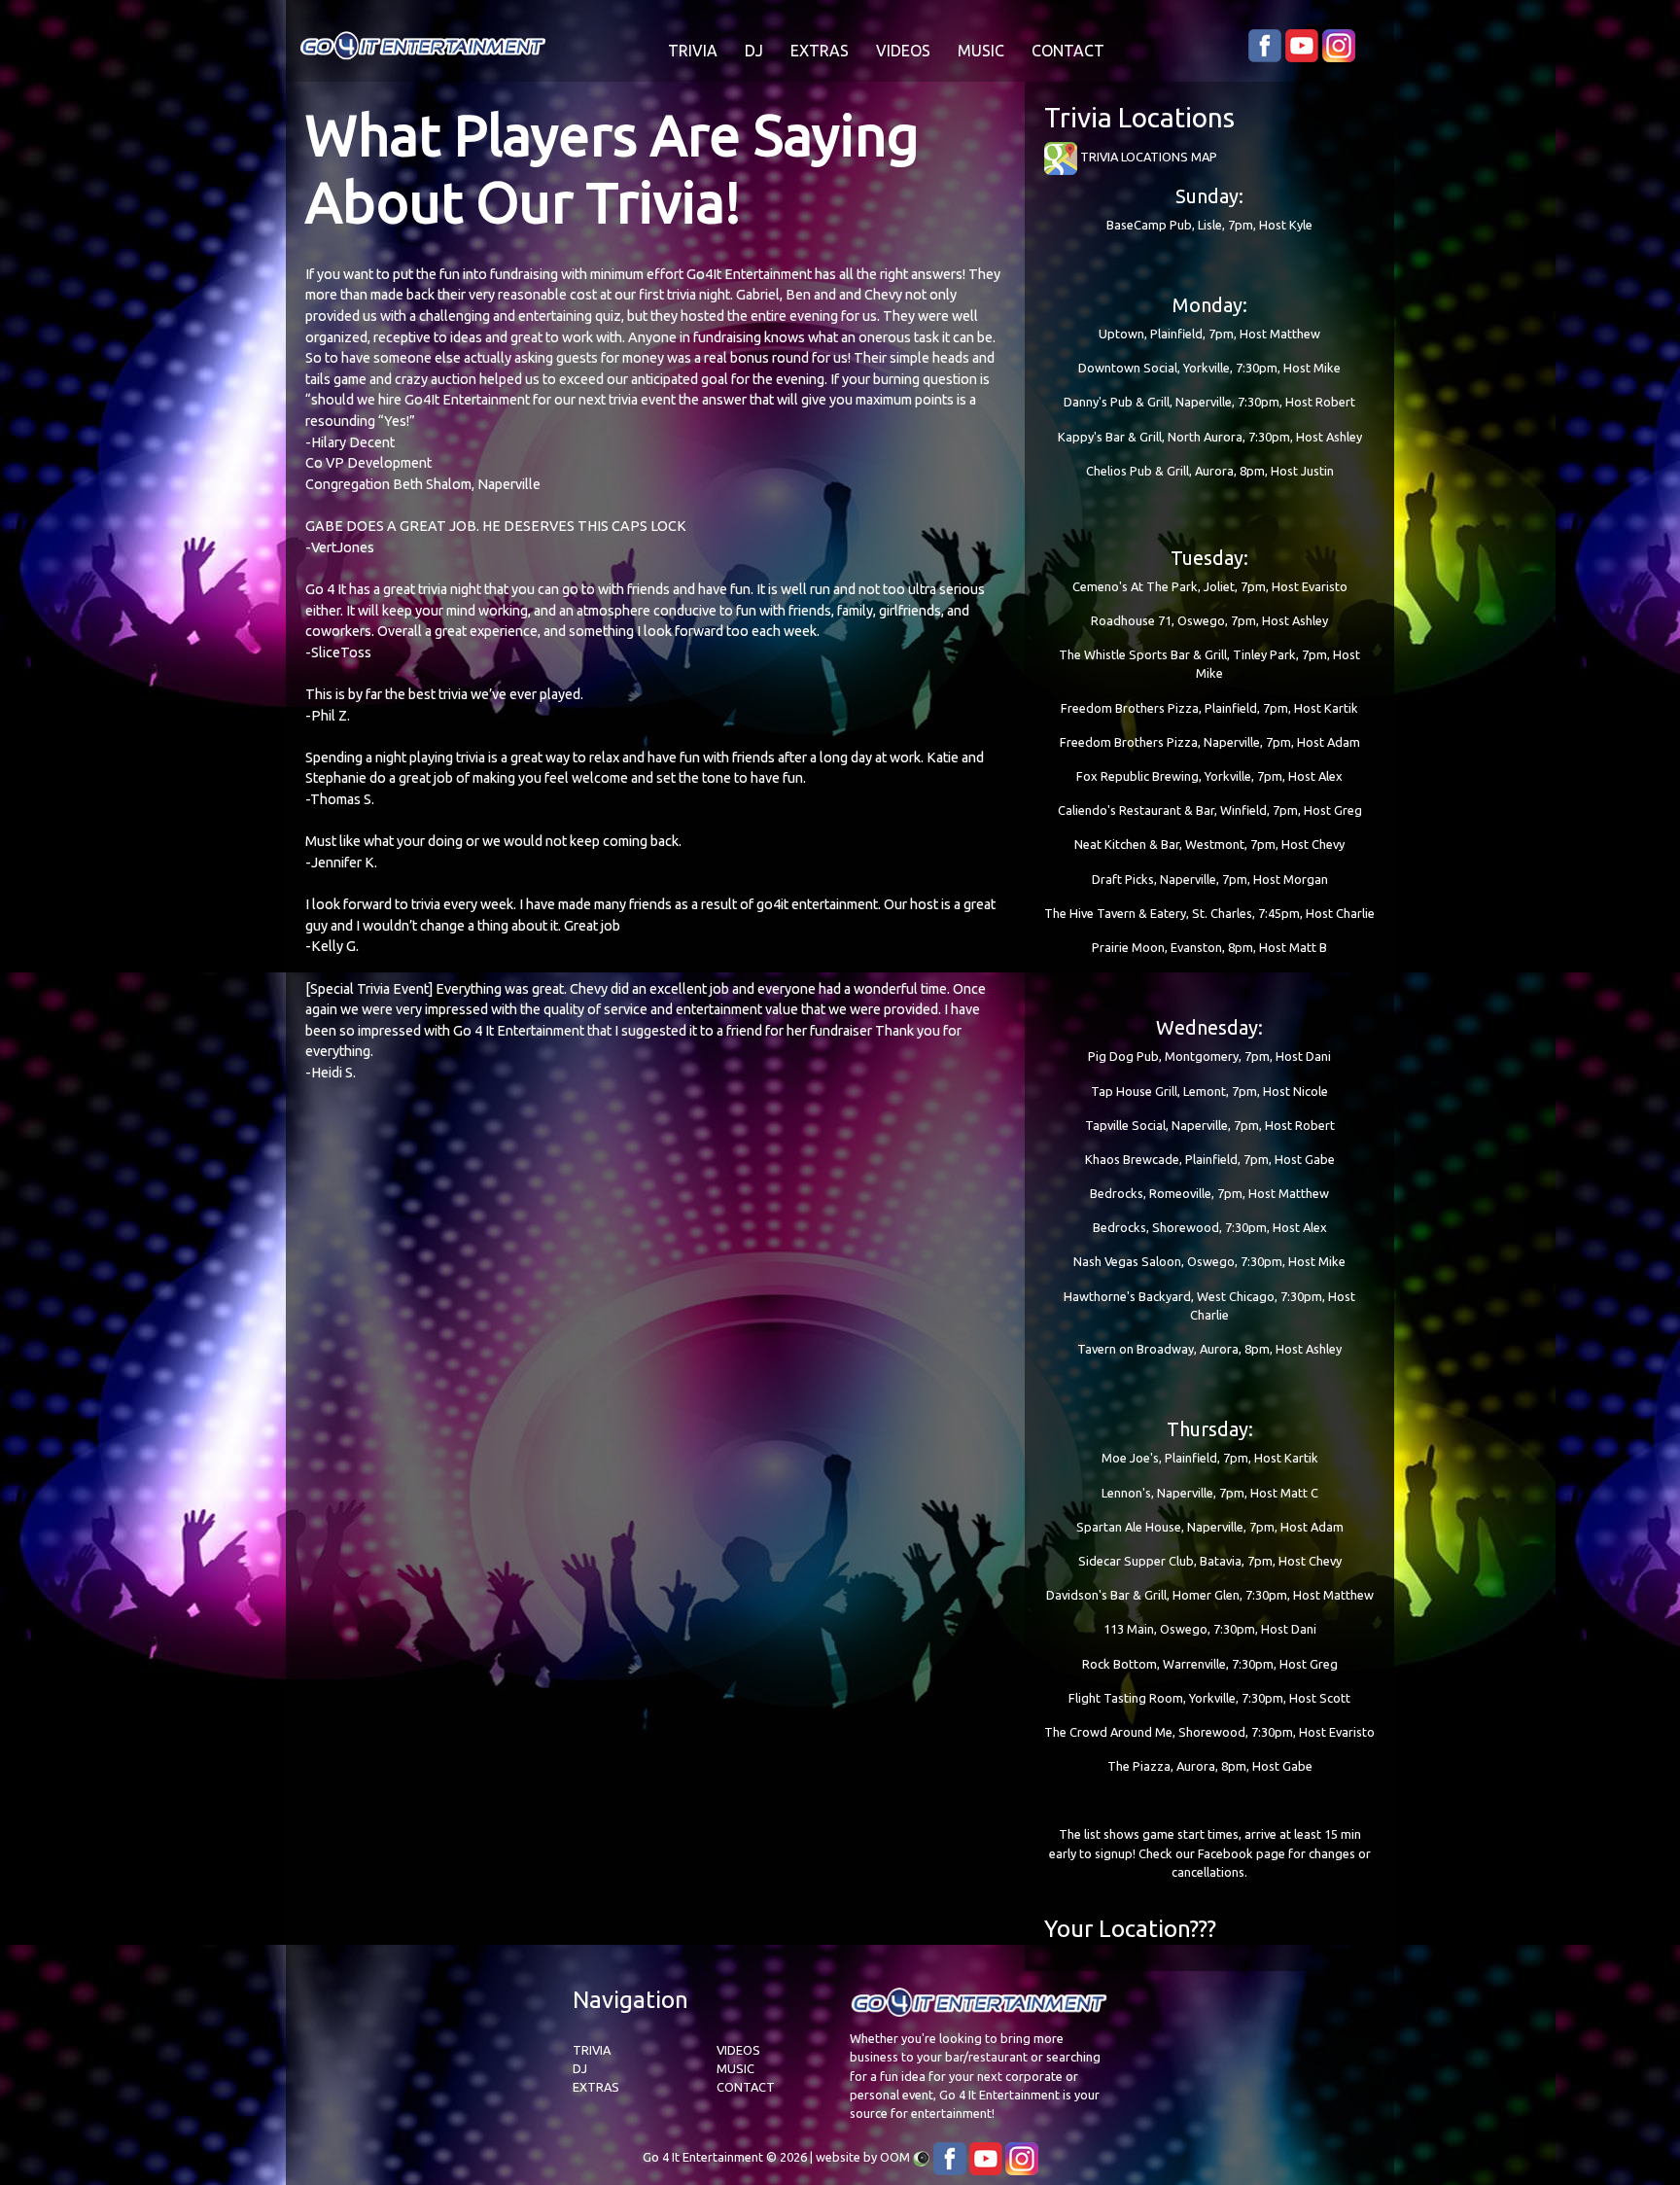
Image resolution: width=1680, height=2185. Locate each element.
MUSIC (981, 51)
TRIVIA (693, 51)
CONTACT (1068, 51)
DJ (754, 51)
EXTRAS (820, 51)
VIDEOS (903, 51)
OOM (895, 2157)
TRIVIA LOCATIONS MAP (1147, 157)
